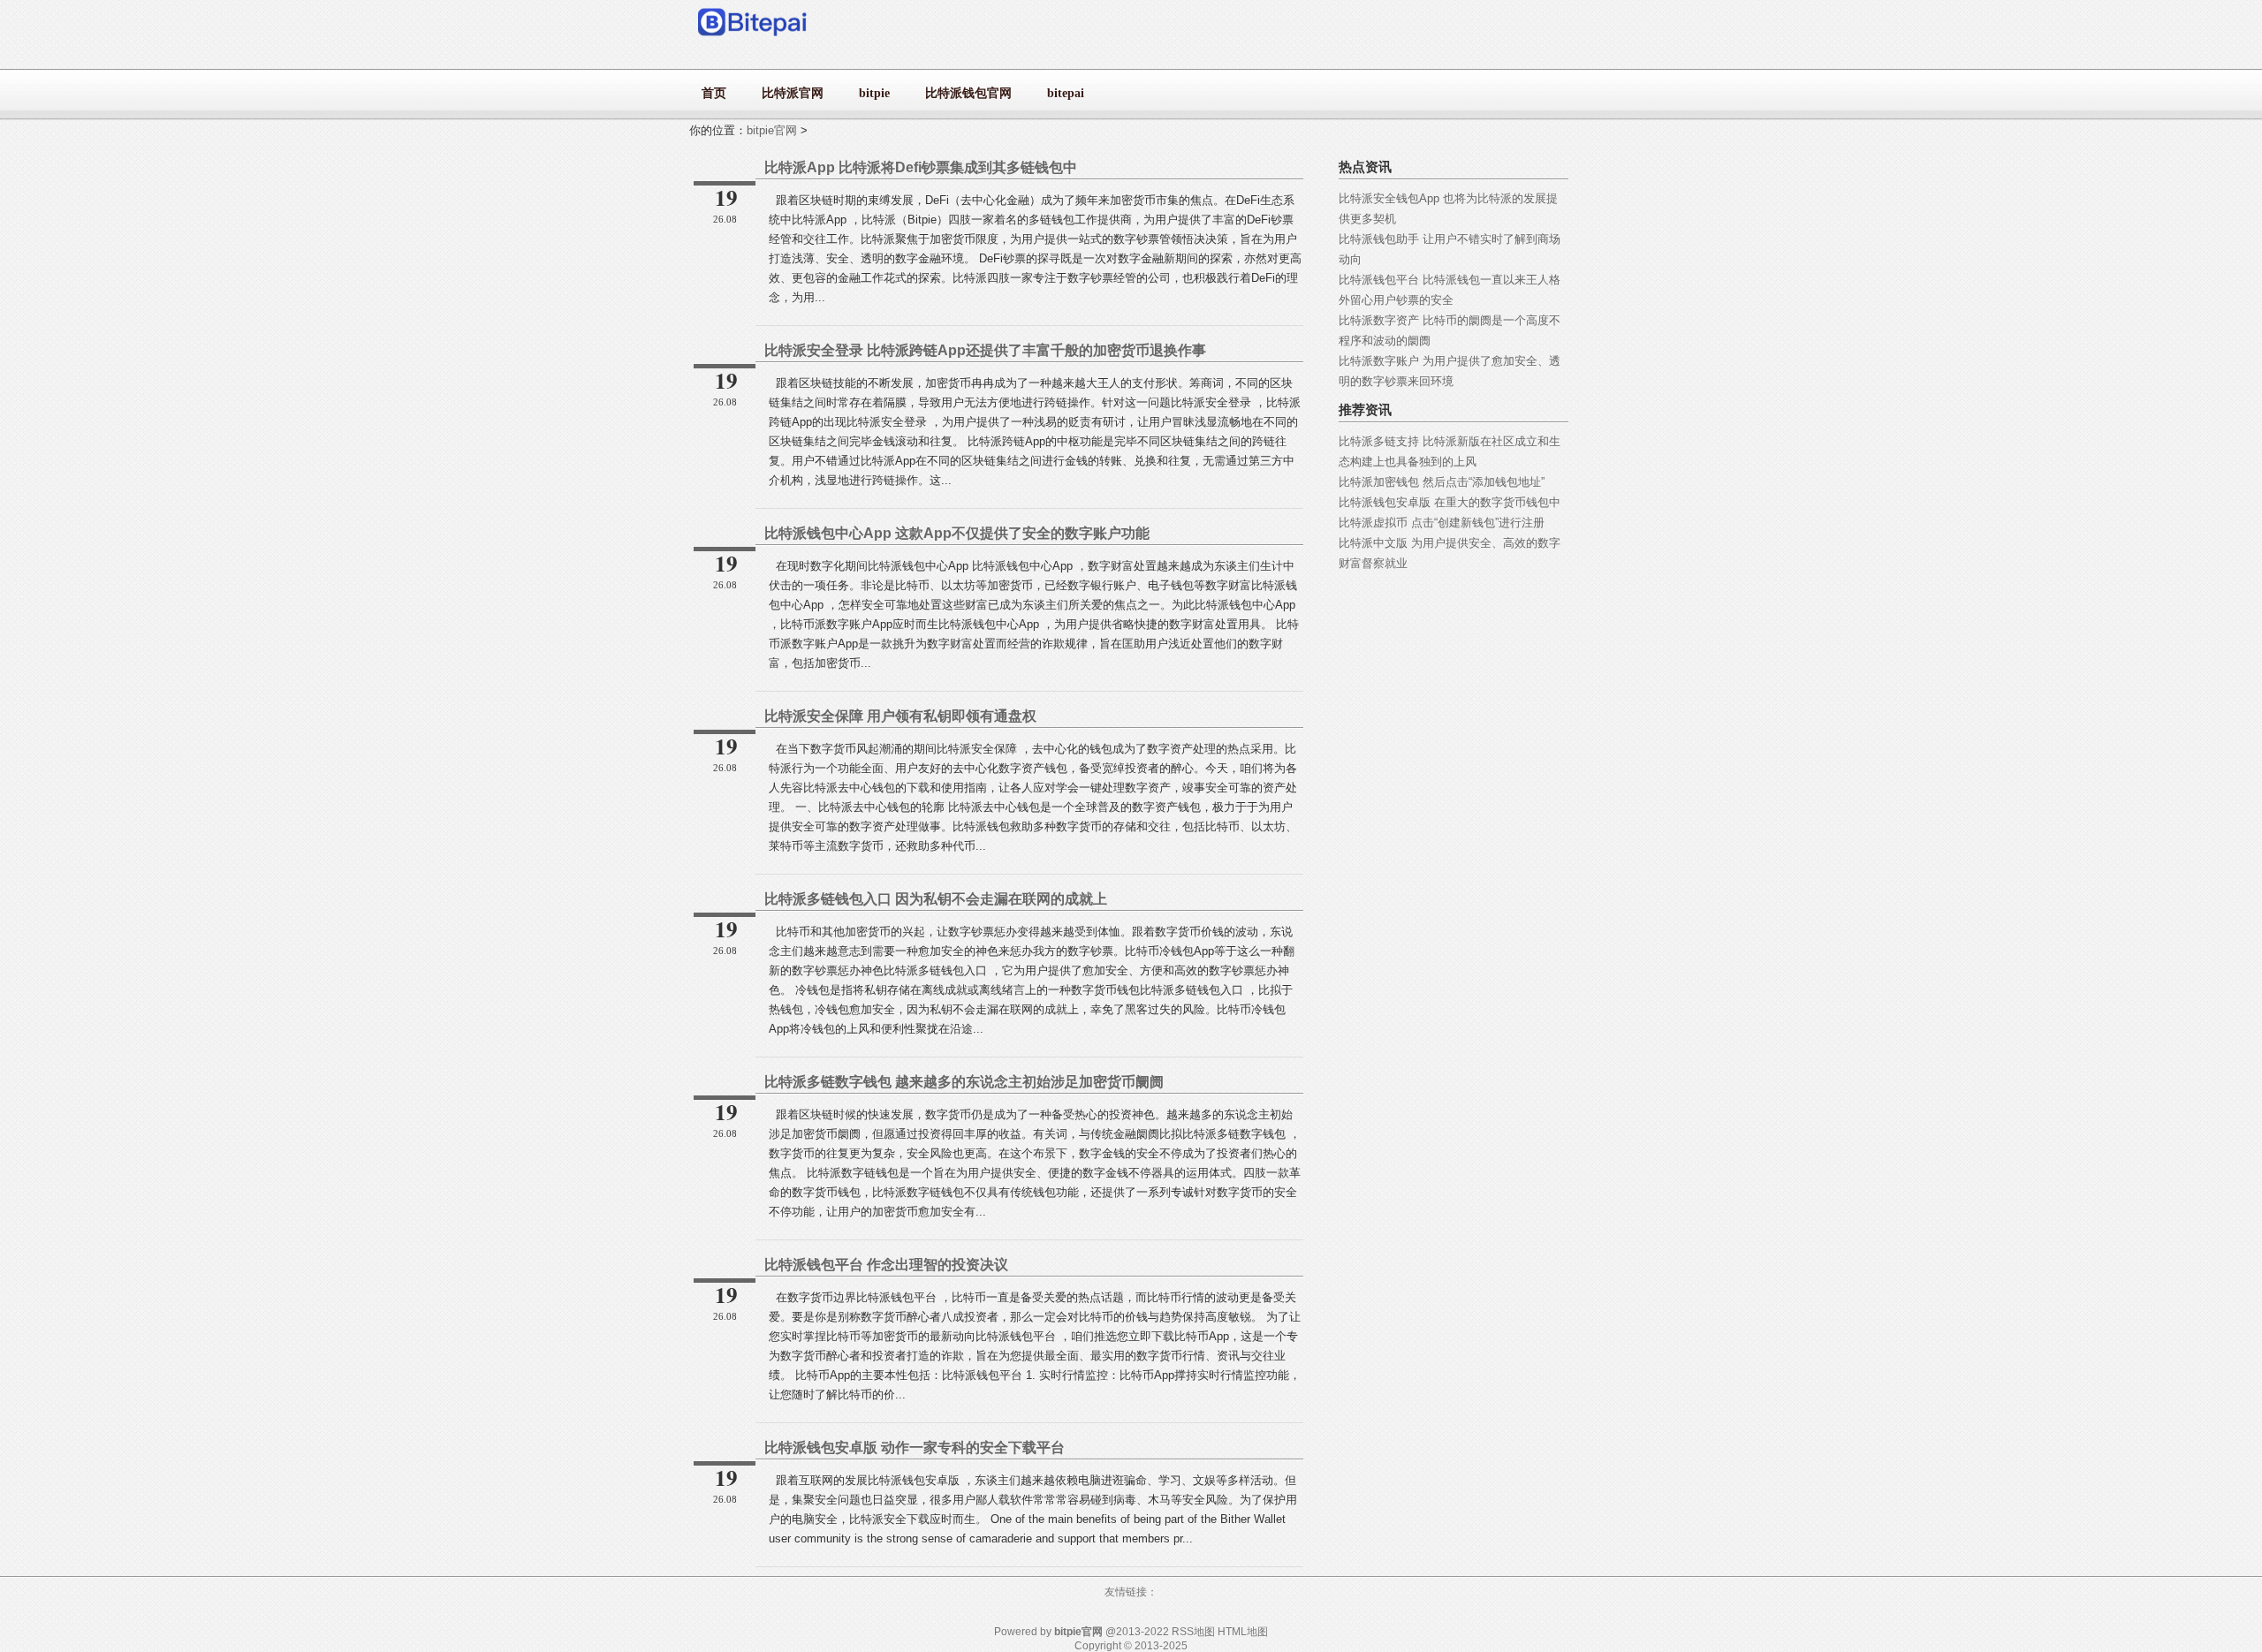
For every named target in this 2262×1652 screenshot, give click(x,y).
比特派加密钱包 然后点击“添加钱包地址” (1442, 482)
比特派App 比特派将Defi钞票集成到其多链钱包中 (921, 167)
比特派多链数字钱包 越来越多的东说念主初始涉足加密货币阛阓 (964, 1082)
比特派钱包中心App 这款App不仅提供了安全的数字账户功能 (957, 533)
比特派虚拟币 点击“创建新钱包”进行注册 (1442, 523)
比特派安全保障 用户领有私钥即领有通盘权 (900, 716)
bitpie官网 (772, 130)
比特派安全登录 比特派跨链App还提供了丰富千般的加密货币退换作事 (985, 350)
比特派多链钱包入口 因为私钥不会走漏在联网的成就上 (936, 899)
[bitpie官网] (753, 40)
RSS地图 (1193, 1632)
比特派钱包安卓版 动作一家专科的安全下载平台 (915, 1447)
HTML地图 (1243, 1632)
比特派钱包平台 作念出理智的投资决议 (886, 1265)
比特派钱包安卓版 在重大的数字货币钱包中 (1450, 502)
